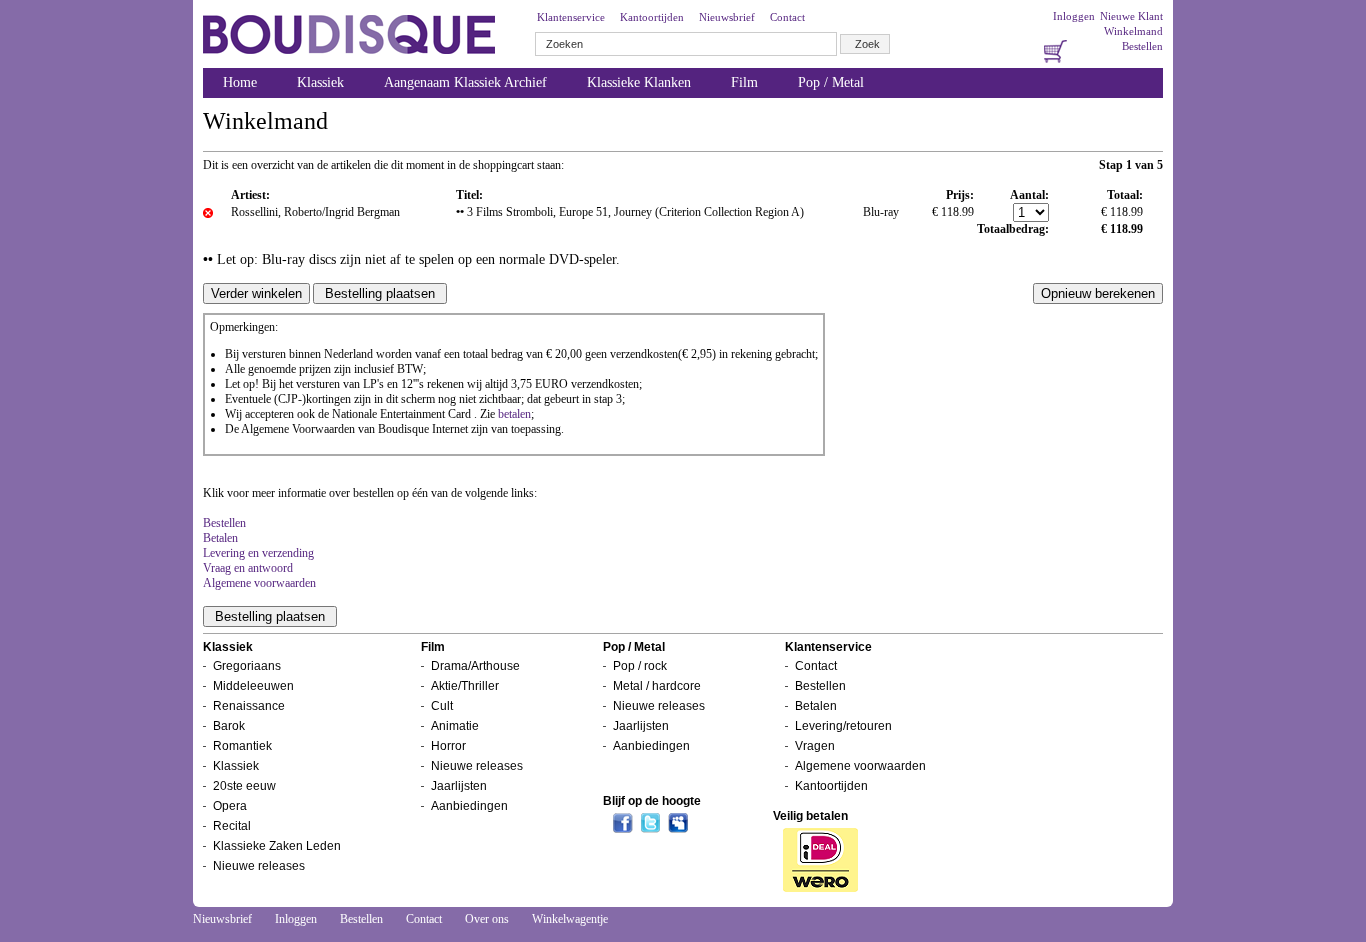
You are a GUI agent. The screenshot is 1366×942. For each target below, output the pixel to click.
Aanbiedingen (469, 806)
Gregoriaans (247, 666)
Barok (229, 726)
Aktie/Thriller (465, 686)
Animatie (455, 726)
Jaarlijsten (459, 786)
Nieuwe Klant (1131, 16)
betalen (514, 414)
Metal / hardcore (657, 686)
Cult (442, 706)
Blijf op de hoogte (652, 801)
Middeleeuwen (253, 686)
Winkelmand (1133, 31)
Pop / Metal (831, 82)
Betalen (220, 538)
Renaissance (249, 706)
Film (744, 82)
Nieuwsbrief (727, 17)
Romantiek (242, 746)
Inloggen (1074, 16)
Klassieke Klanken (639, 82)
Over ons (487, 919)
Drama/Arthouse (475, 666)
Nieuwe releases (259, 866)
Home (240, 82)
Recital (232, 826)
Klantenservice (571, 17)
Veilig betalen (810, 816)
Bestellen (1142, 46)
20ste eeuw (244, 786)
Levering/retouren (843, 726)
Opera (230, 806)
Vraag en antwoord (248, 568)
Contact (787, 17)
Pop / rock (640, 666)
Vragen (815, 746)
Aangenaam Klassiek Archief (465, 82)
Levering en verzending (258, 553)
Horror (448, 746)
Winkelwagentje (570, 919)
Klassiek (320, 82)
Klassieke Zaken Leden (277, 846)
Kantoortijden (652, 17)
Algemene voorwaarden (259, 583)
